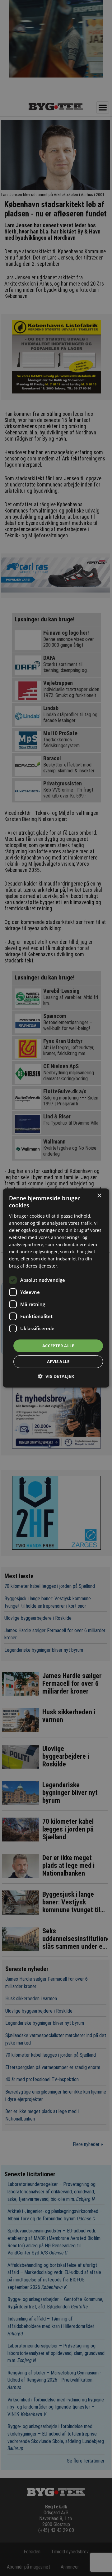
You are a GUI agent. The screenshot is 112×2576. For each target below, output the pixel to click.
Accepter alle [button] (58, 1345)
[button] (56, 1376)
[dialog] (56, 1288)
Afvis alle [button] (58, 1361)
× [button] (99, 1196)
